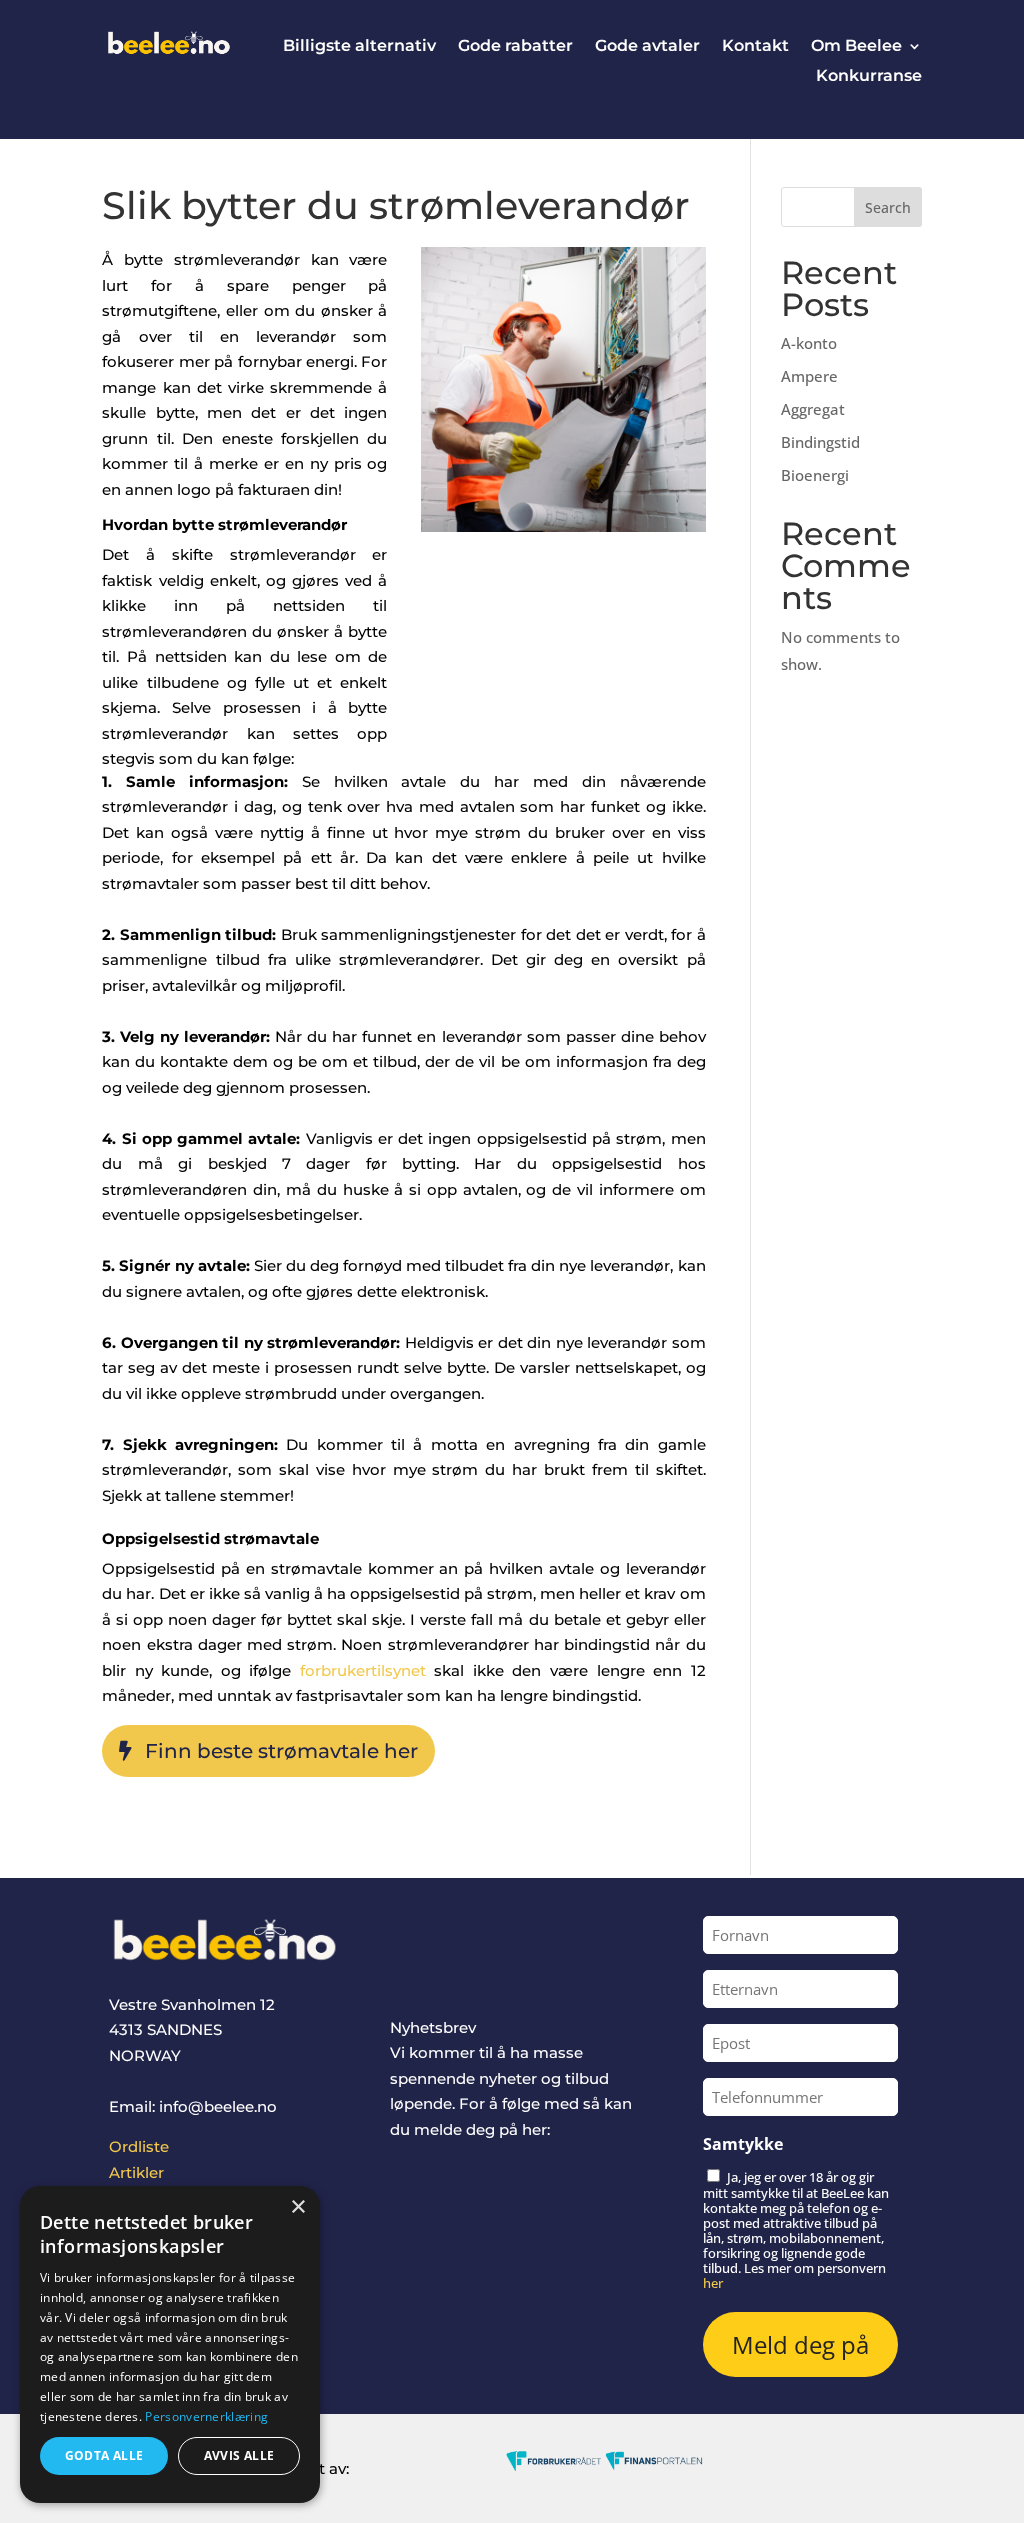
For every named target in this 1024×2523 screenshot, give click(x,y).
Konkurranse (869, 77)
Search (888, 207)
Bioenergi (815, 475)
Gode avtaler (647, 47)
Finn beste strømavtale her (281, 1751)
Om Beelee (856, 47)
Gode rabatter (515, 47)
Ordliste (139, 2146)
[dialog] (170, 2344)
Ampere (809, 376)
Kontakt (755, 47)
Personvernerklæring (206, 2416)
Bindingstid (820, 442)
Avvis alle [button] (239, 2455)
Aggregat (813, 409)
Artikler (136, 2172)
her (713, 2283)
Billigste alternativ (359, 47)
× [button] (297, 2207)
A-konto (809, 343)
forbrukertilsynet (363, 1670)
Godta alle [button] (104, 2455)
